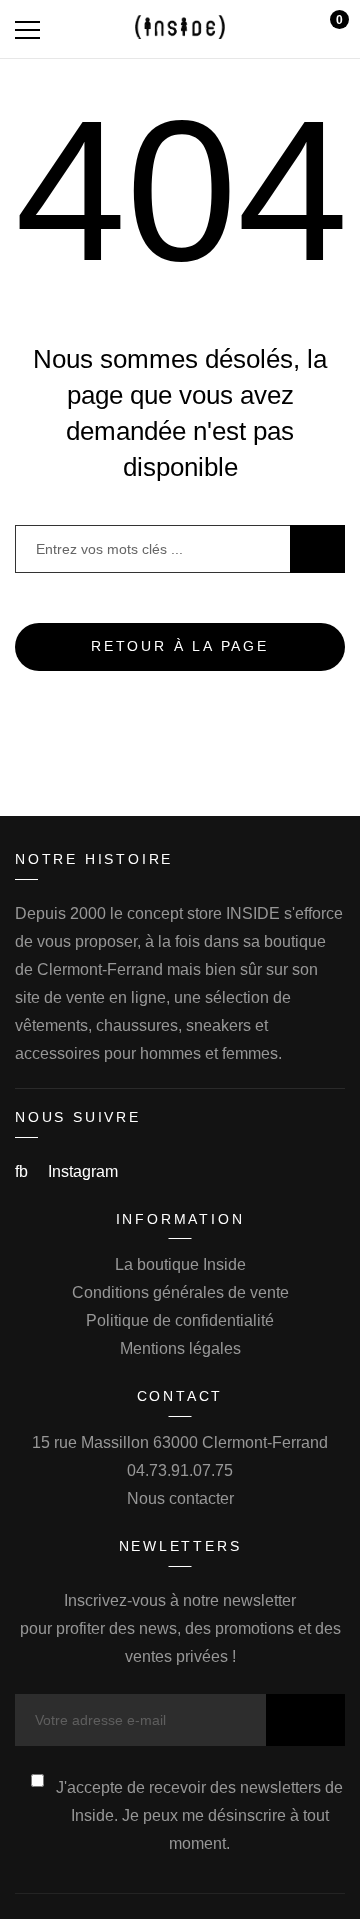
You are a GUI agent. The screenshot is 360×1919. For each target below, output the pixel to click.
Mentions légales (180, 1348)
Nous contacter (180, 1498)
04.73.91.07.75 (180, 1470)
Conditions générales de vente (180, 1292)
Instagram (83, 1171)
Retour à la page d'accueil (180, 654)
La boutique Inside (180, 1264)
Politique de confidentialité (180, 1320)
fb (23, 1171)
